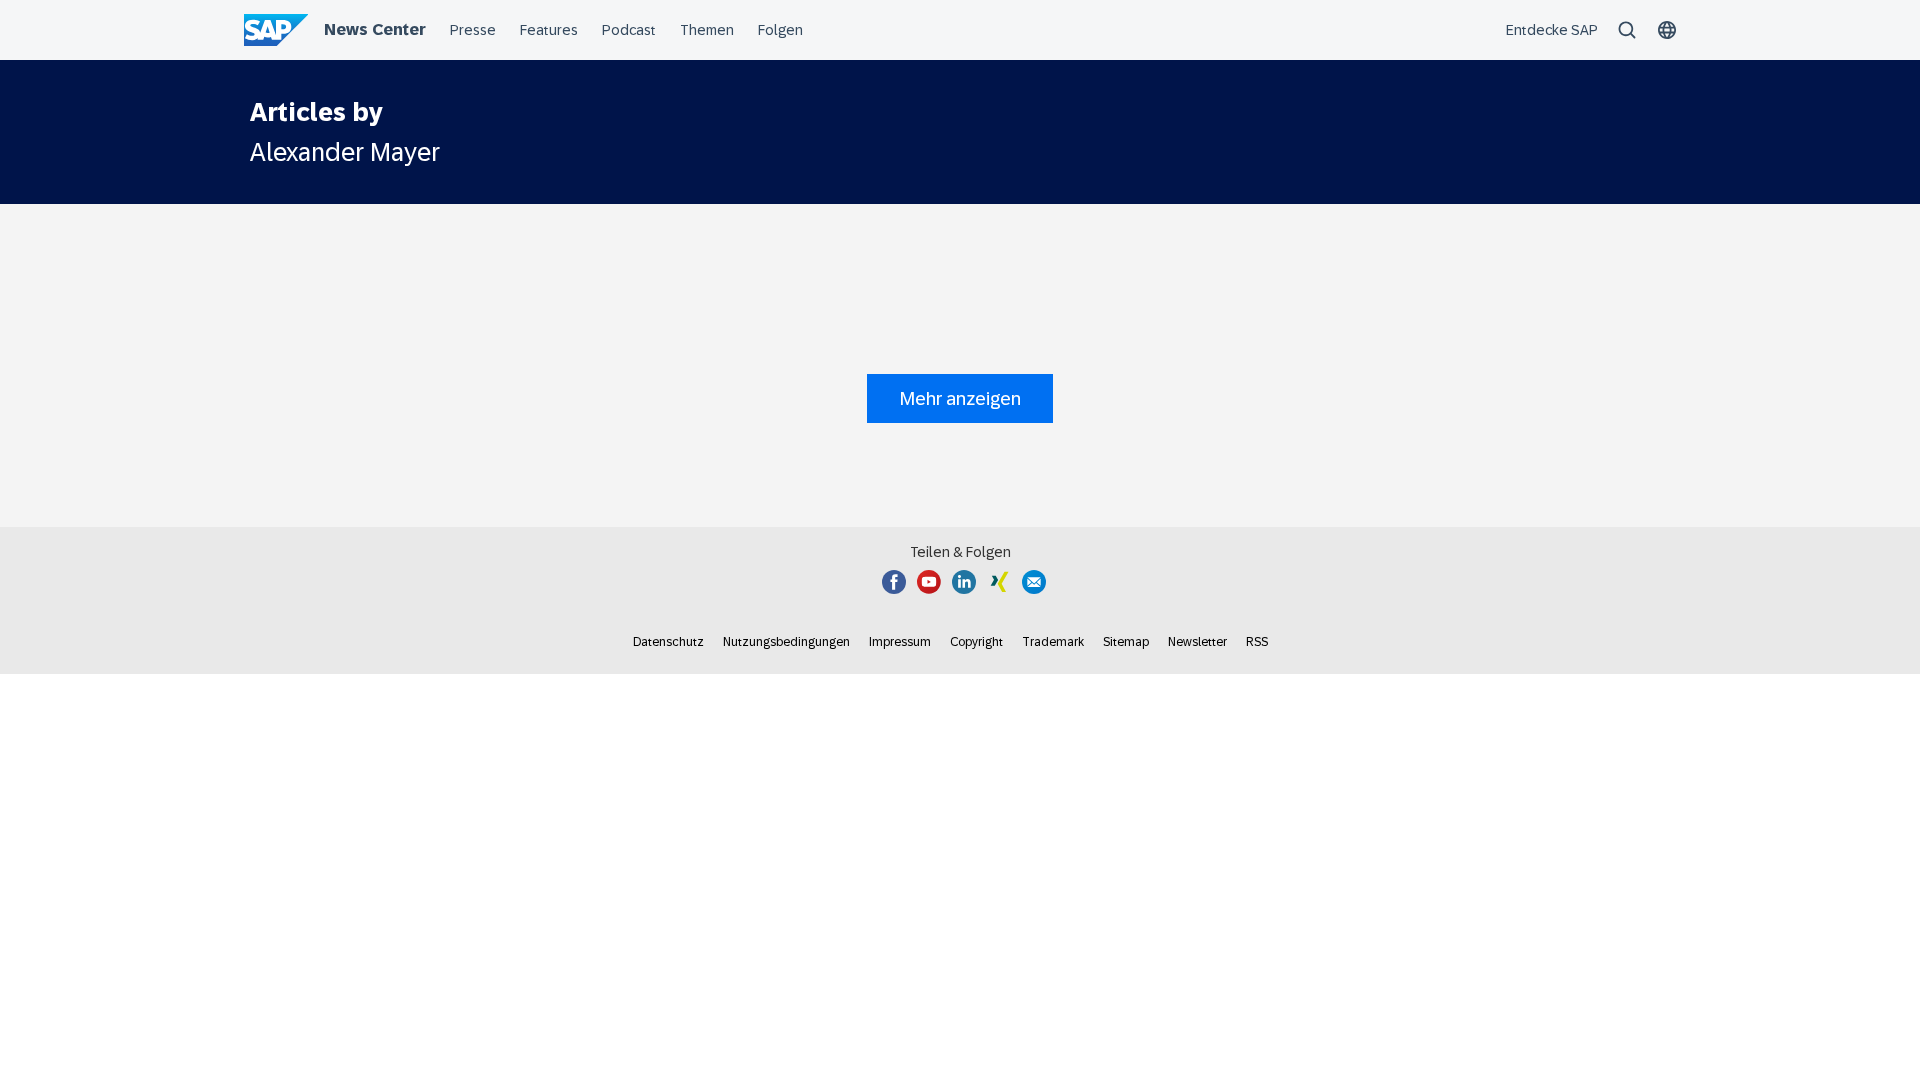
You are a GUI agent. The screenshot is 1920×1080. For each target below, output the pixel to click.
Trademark (1053, 642)
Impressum (900, 642)
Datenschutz (668, 642)
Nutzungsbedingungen (786, 642)
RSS (1257, 642)
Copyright (976, 642)
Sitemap (1126, 642)
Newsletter (1197, 642)
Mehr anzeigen (960, 398)
